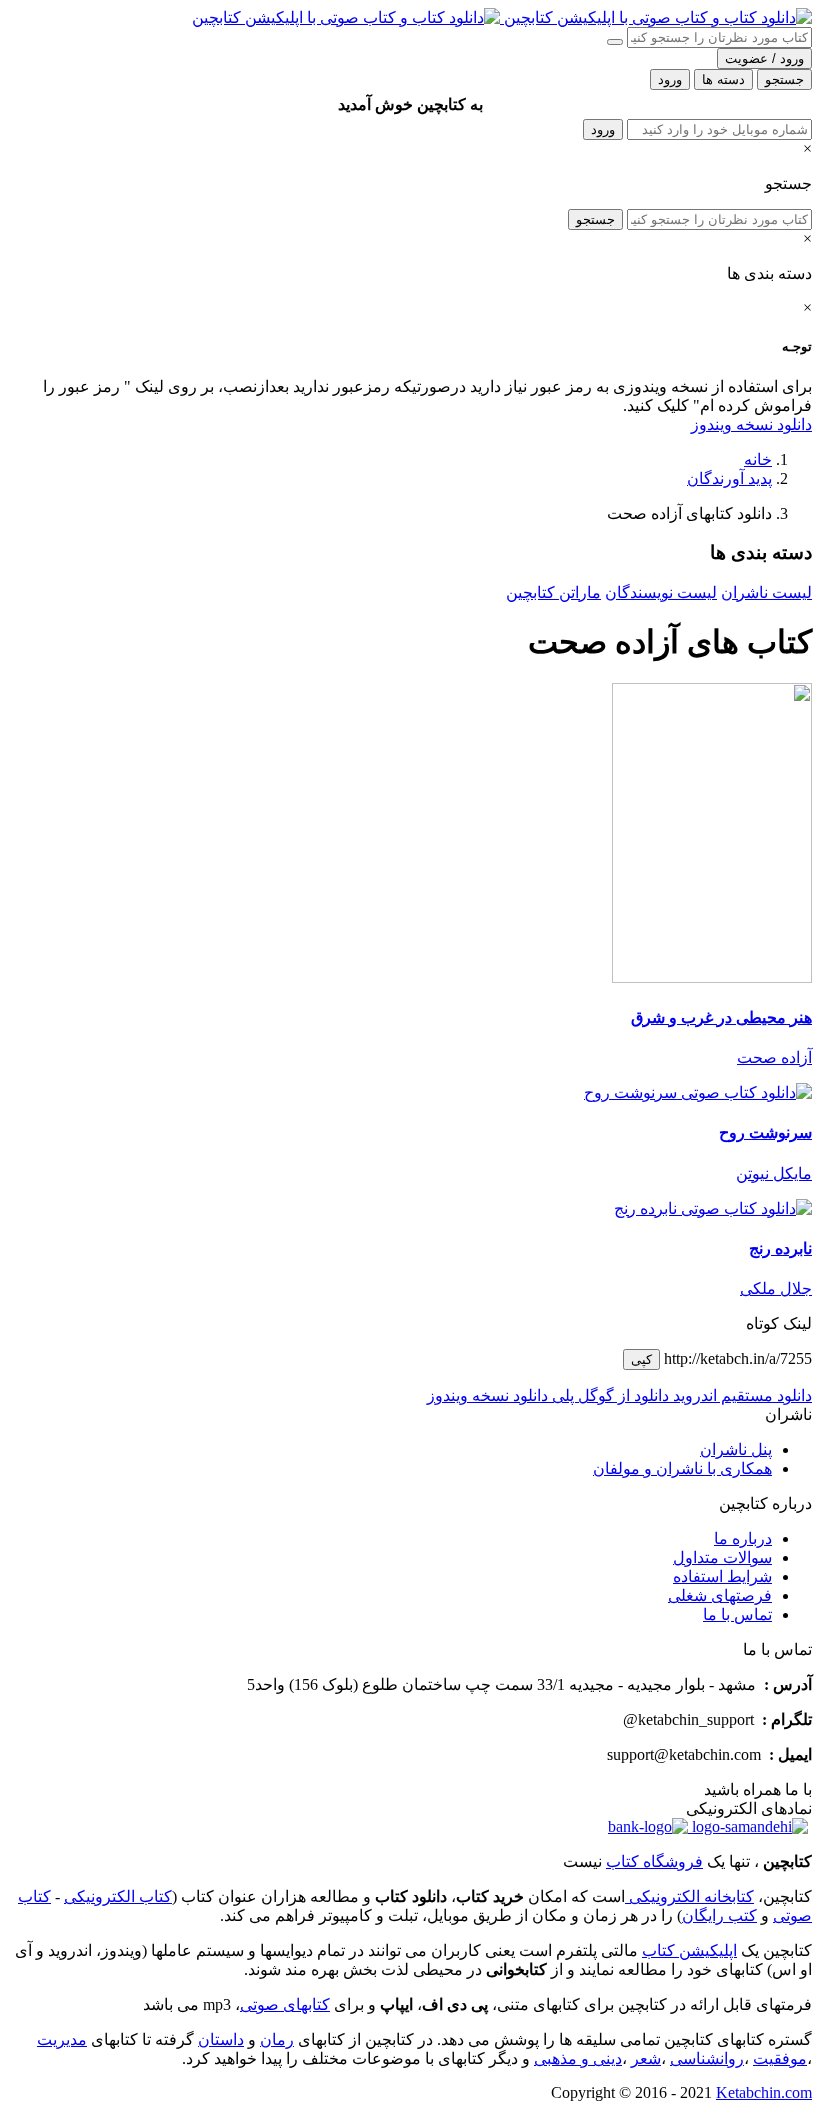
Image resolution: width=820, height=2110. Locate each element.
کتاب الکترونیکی (118, 1896)
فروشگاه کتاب (654, 1861)
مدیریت (62, 2039)
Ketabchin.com (764, 2092)
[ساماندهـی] (748, 1826)
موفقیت (780, 2058)
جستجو (595, 219)
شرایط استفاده (722, 1576)
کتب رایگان (719, 1915)
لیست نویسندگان (661, 592)
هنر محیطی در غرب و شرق (721, 1017)
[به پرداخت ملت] (648, 1826)
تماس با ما (737, 1614)
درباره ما (743, 1538)
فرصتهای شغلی (720, 1595)
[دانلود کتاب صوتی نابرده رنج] (410, 1208)
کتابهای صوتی (285, 2004)
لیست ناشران (766, 592)
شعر (646, 2058)
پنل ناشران (736, 1449)
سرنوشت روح (765, 1132)
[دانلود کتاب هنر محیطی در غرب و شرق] (712, 977)
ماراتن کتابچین (553, 592)
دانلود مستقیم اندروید (740, 1395)
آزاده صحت (774, 1057)
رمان (277, 2039)
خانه (758, 459)
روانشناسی (707, 2058)
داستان (221, 2039)
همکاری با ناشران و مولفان (682, 1468)
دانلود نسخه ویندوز (751, 424)
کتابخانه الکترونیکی (689, 1896)
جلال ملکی (776, 1288)
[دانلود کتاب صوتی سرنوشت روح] (410, 1092)
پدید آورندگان (729, 478)
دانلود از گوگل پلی (608, 1395)
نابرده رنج (780, 1248)
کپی (641, 1359)
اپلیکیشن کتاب (689, 1950)
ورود (603, 129)
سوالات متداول (722, 1557)
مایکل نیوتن (774, 1173)
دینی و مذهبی (578, 2058)
